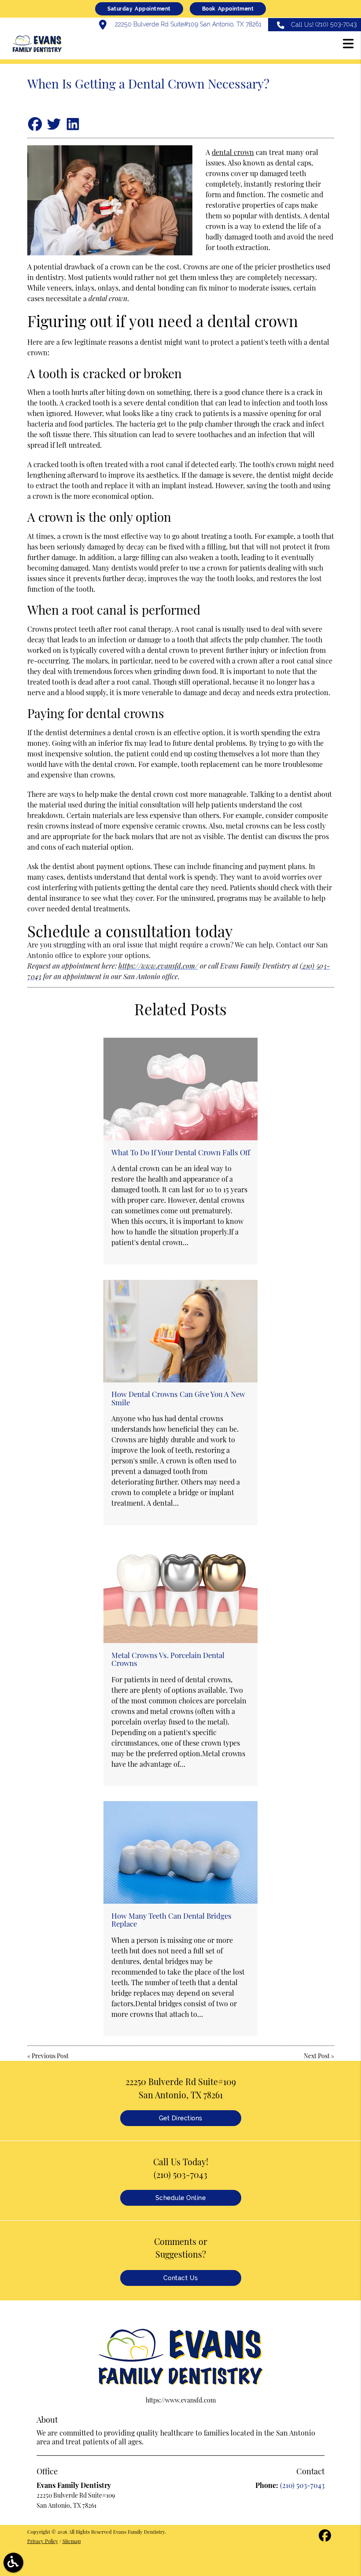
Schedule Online (181, 2198)
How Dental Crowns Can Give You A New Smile (178, 1398)
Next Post (317, 2056)
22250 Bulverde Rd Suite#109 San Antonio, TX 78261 (187, 24)
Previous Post (50, 2056)
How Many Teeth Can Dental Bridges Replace (171, 1920)
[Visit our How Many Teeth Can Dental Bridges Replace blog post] (180, 1852)
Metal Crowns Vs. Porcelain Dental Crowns (168, 1659)
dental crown (233, 152)
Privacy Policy (43, 2541)
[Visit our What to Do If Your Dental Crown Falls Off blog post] (180, 1089)
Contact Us (181, 2278)
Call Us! (324, 24)
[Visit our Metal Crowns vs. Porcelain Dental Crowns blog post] (180, 1592)
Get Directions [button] (181, 2118)
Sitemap (72, 2541)
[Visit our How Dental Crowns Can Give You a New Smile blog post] (180, 1331)
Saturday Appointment (139, 9)
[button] (348, 45)
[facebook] (325, 2538)
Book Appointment (228, 9)
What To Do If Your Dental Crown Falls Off (181, 1152)
